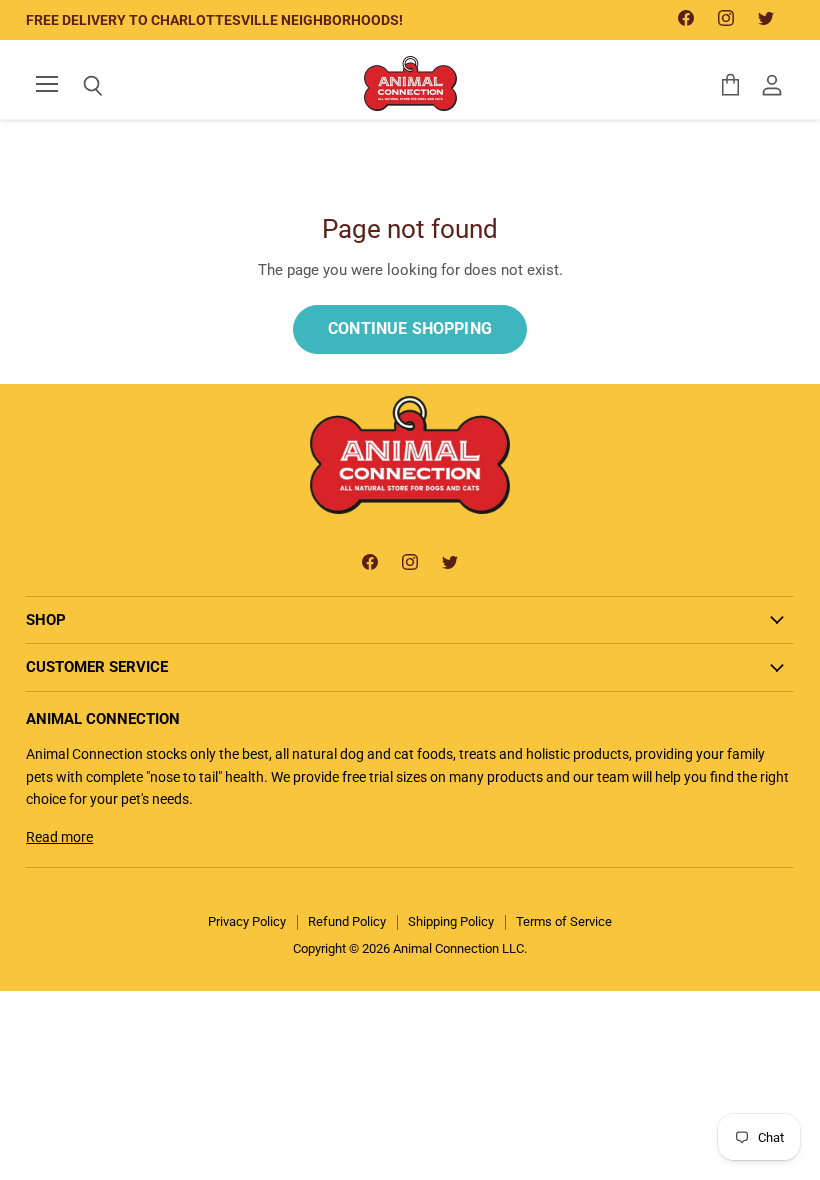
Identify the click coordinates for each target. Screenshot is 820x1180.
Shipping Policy (451, 921)
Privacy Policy (247, 921)
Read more (59, 837)
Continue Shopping (410, 328)
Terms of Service (564, 921)
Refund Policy (347, 921)
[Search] (78, 86)
